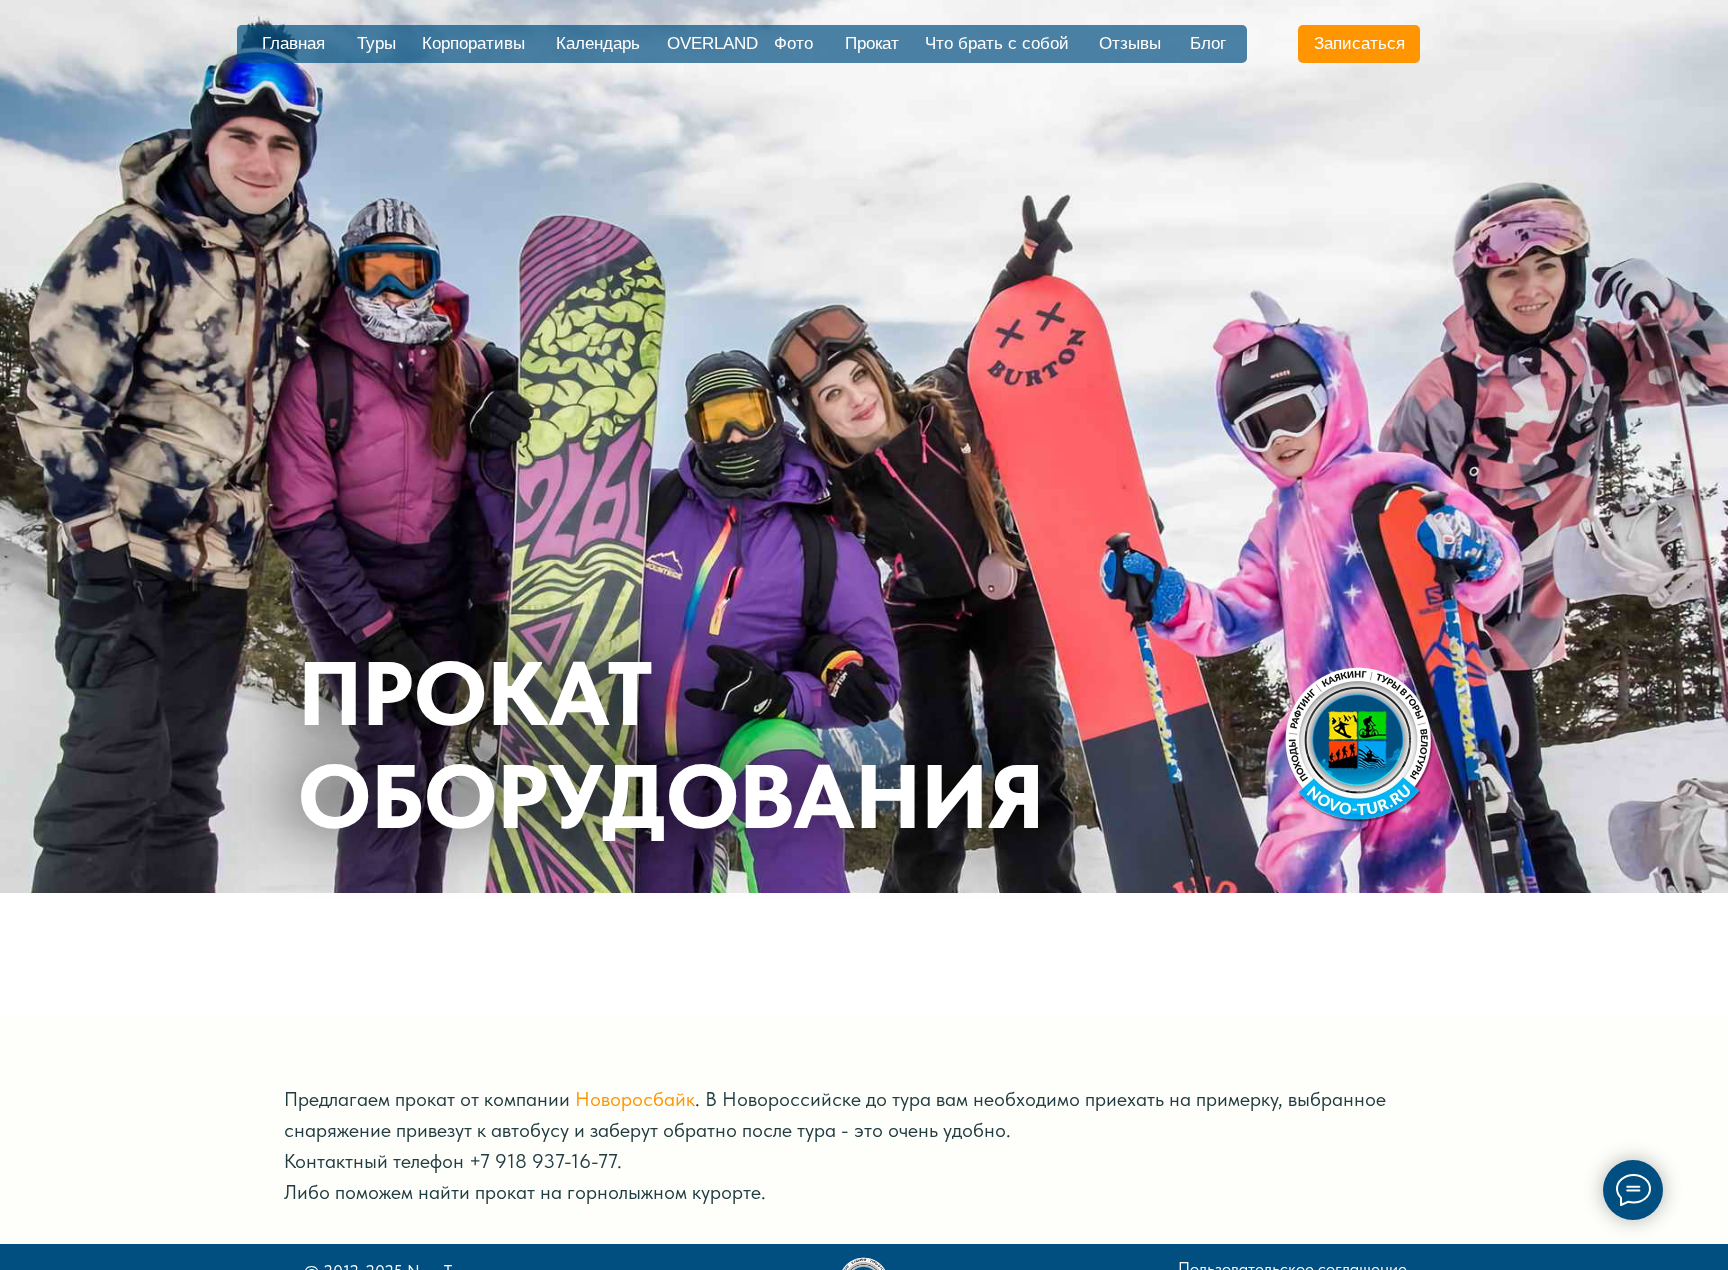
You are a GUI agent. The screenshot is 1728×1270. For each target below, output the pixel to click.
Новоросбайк (635, 1099)
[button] (1359, 44)
